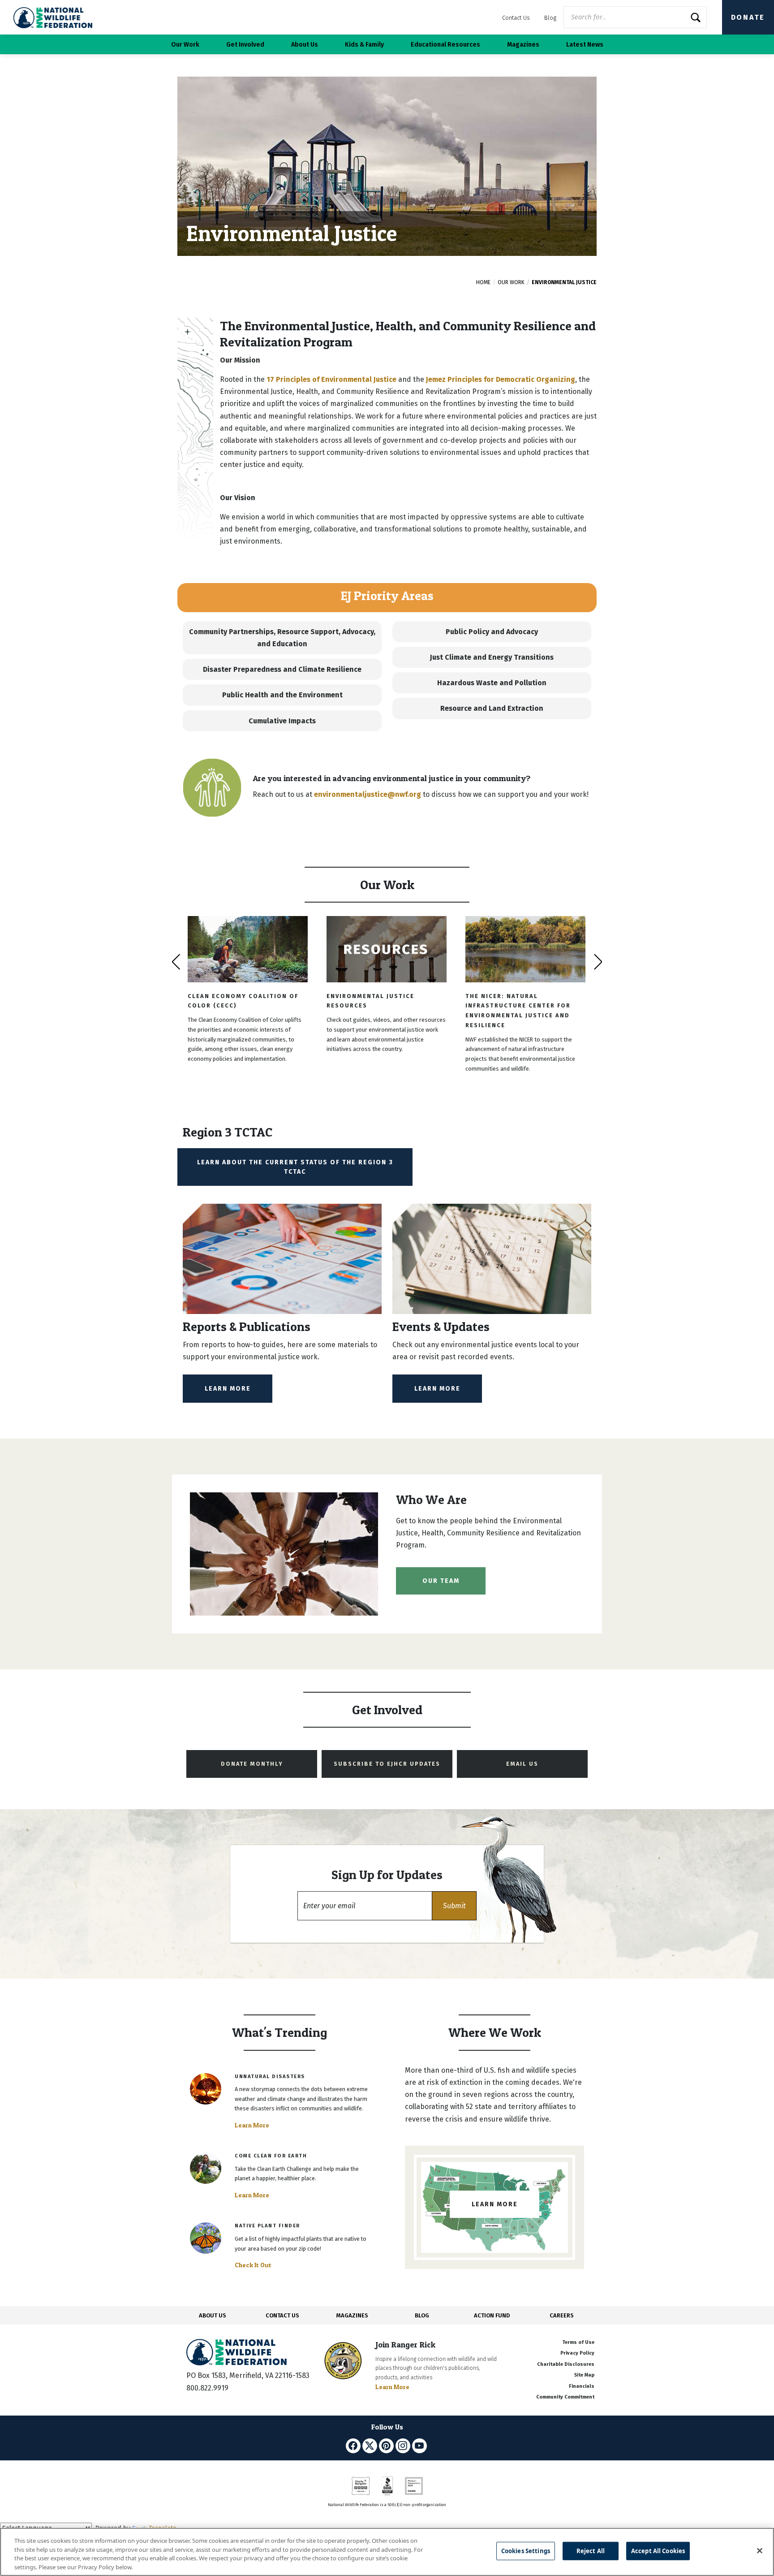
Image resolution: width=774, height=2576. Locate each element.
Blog (550, 18)
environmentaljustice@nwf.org (368, 794)
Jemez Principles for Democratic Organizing (501, 379)
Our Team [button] (441, 1581)
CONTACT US (282, 2315)
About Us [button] (305, 45)
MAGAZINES (352, 2315)
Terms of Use (578, 2342)
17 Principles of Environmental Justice (331, 379)
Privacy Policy (577, 2353)
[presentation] (176, 962)
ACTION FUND (492, 2315)
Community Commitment (565, 2397)
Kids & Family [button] (364, 45)
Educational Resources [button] (445, 45)
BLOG (422, 2315)
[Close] (760, 2550)
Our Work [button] (185, 45)
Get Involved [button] (245, 45)
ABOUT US (213, 2315)
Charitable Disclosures (566, 2364)
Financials (582, 2386)
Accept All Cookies (658, 2551)
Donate (748, 17)
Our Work (511, 282)
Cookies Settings (526, 2551)
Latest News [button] (585, 45)
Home (483, 282)
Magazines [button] (523, 45)
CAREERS (562, 2315)
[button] (454, 1906)
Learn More (228, 1389)
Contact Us (516, 18)
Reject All (591, 2551)
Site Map (584, 2375)
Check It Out (253, 2265)
